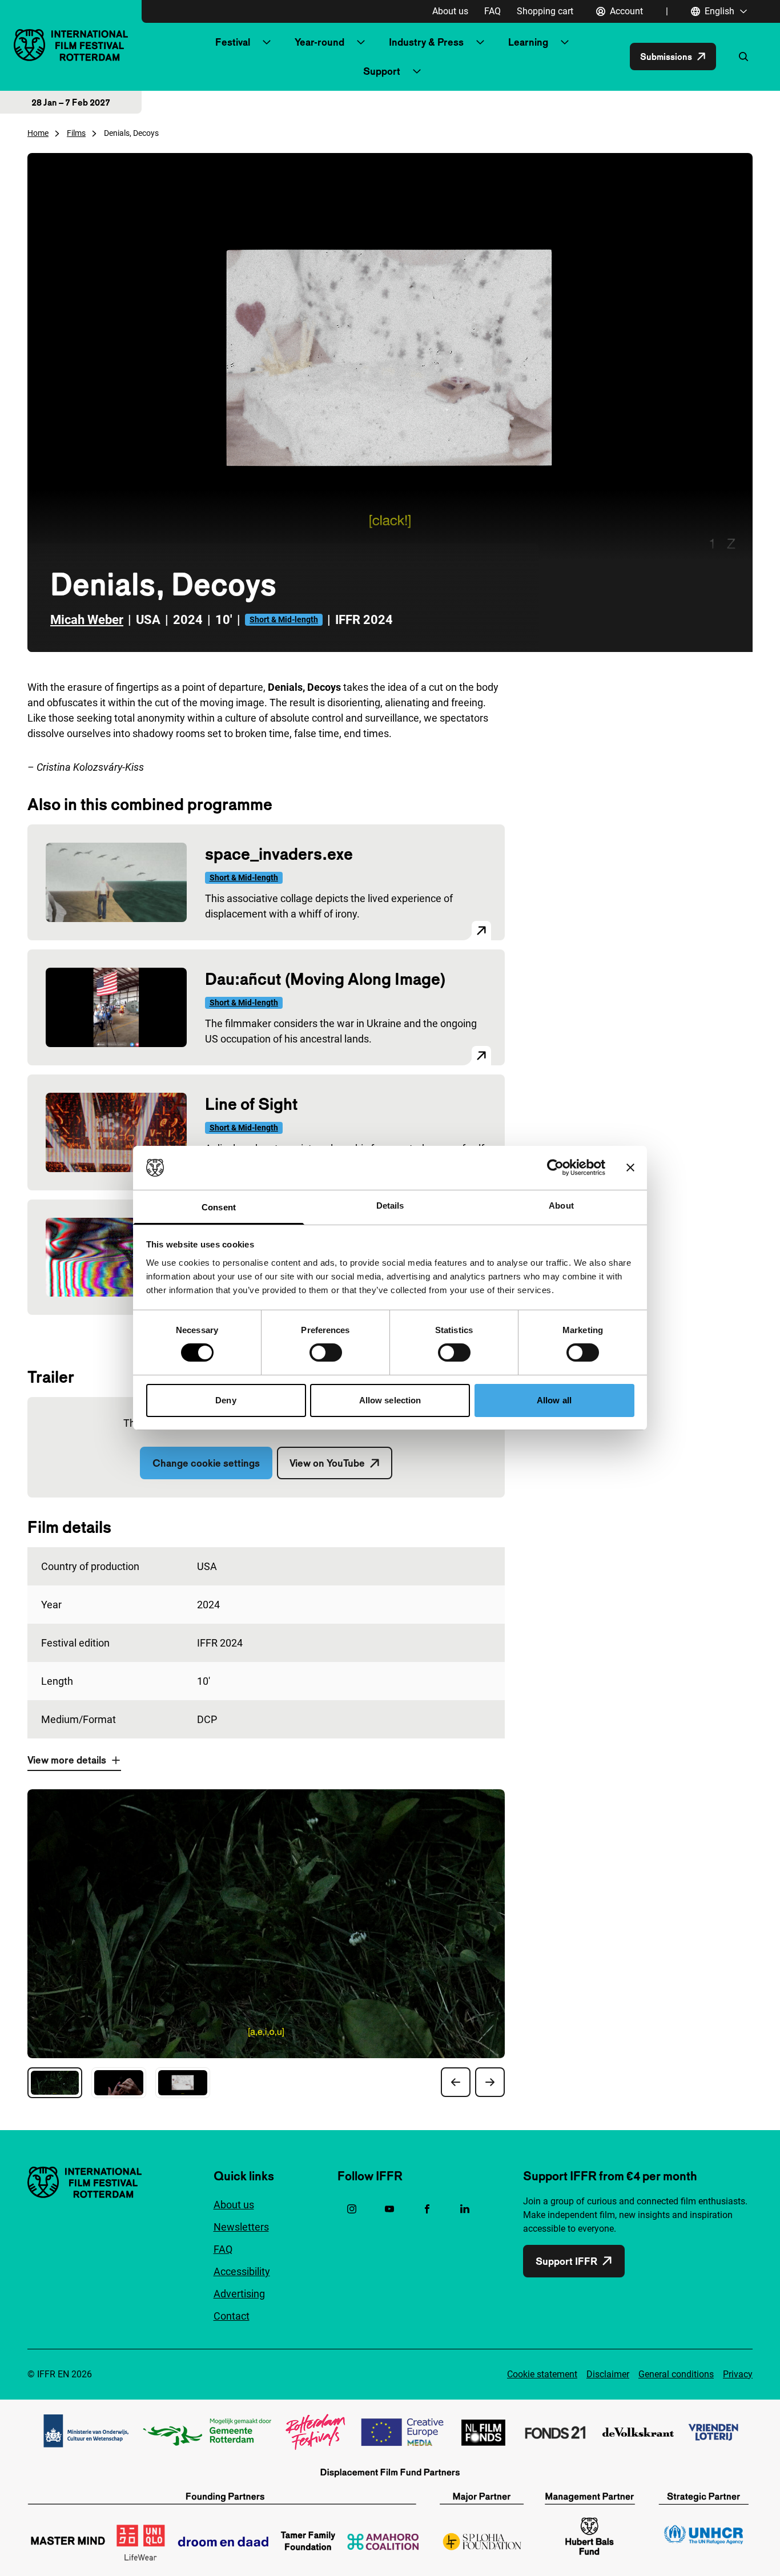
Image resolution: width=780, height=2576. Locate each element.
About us (450, 11)
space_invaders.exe (279, 854)
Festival (233, 42)
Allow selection (390, 1400)
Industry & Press (426, 42)
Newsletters (241, 2227)
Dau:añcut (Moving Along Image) (325, 979)
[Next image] (490, 2082)
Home (38, 133)
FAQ (492, 11)
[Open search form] (743, 57)
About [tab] (561, 1206)
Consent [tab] (219, 1207)
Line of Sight (251, 1104)
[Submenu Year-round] (361, 42)
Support (382, 71)
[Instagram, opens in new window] (352, 2209)
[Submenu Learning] (565, 42)
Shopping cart (545, 11)
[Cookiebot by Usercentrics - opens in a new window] (555, 1168)
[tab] (55, 2083)
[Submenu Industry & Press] (480, 42)
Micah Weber (87, 620)
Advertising (239, 2294)
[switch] (326, 1353)
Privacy (738, 2374)
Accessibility (242, 2271)
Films (76, 133)
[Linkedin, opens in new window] (465, 2209)
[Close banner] (630, 1168)
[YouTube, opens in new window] (389, 2209)
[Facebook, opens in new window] (427, 2209)
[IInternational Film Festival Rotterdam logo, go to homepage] (71, 45)
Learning (528, 42)
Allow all (554, 1400)
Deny (226, 1400)
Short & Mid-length (284, 619)
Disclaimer (608, 2374)
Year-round (319, 42)
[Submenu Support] (417, 71)
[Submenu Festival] (267, 42)
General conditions (676, 2374)
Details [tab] (390, 1206)
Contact (232, 2316)
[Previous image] (456, 2082)
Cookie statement (542, 2374)
